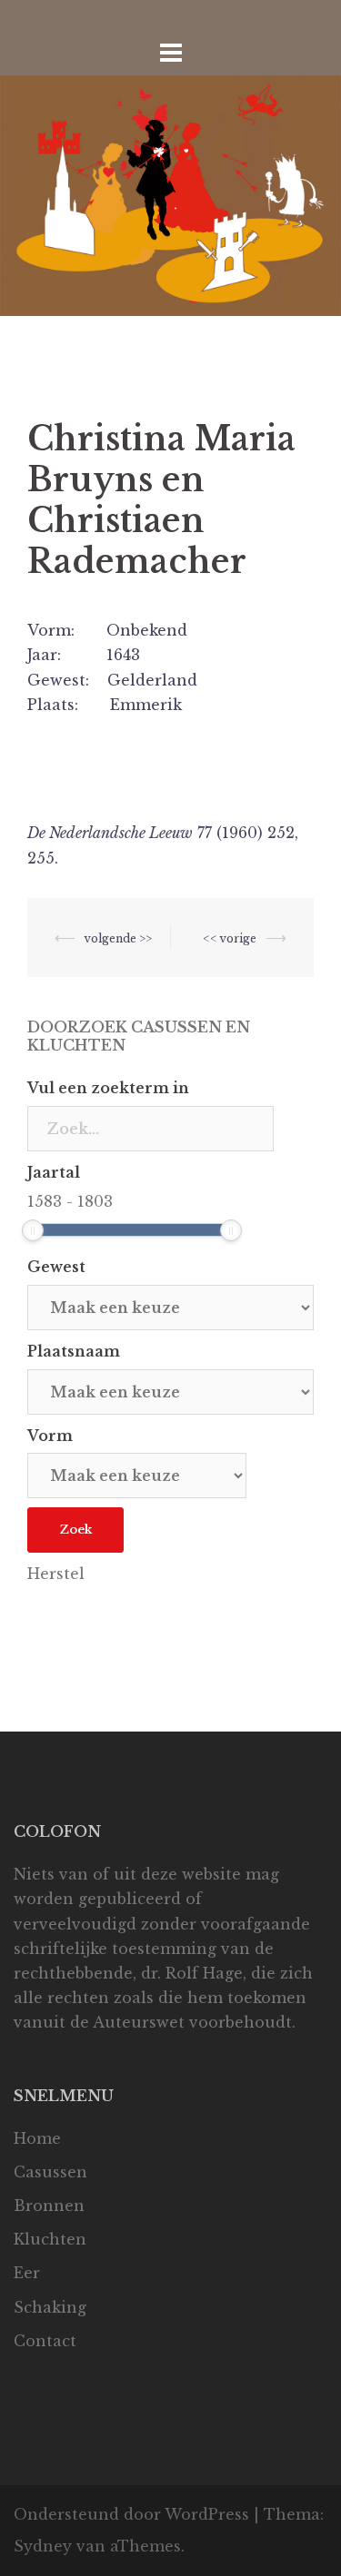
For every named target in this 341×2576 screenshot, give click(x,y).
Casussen (50, 2172)
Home (37, 2138)
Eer (27, 2273)
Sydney (43, 2546)
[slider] (33, 1230)
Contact (45, 2341)
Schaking (50, 2307)
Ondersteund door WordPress (131, 2514)
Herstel (56, 1574)
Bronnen (49, 2206)
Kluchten (50, 2239)
